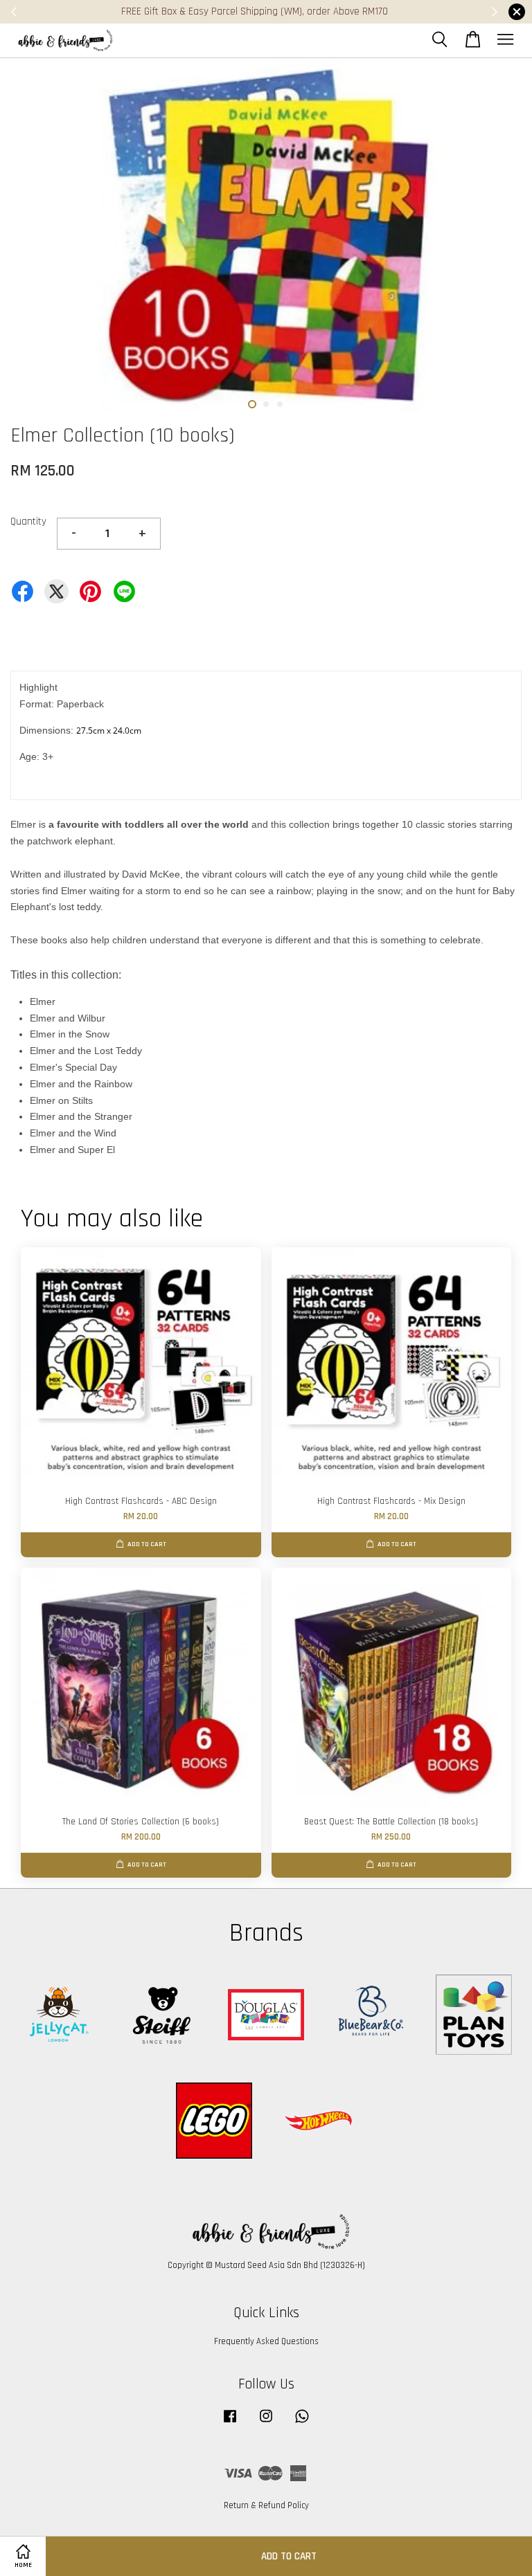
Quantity (28, 521)
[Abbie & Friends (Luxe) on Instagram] (266, 2423)
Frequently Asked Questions (266, 2341)
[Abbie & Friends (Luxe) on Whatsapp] (302, 2423)
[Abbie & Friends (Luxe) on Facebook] (230, 2423)
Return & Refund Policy (266, 2505)
